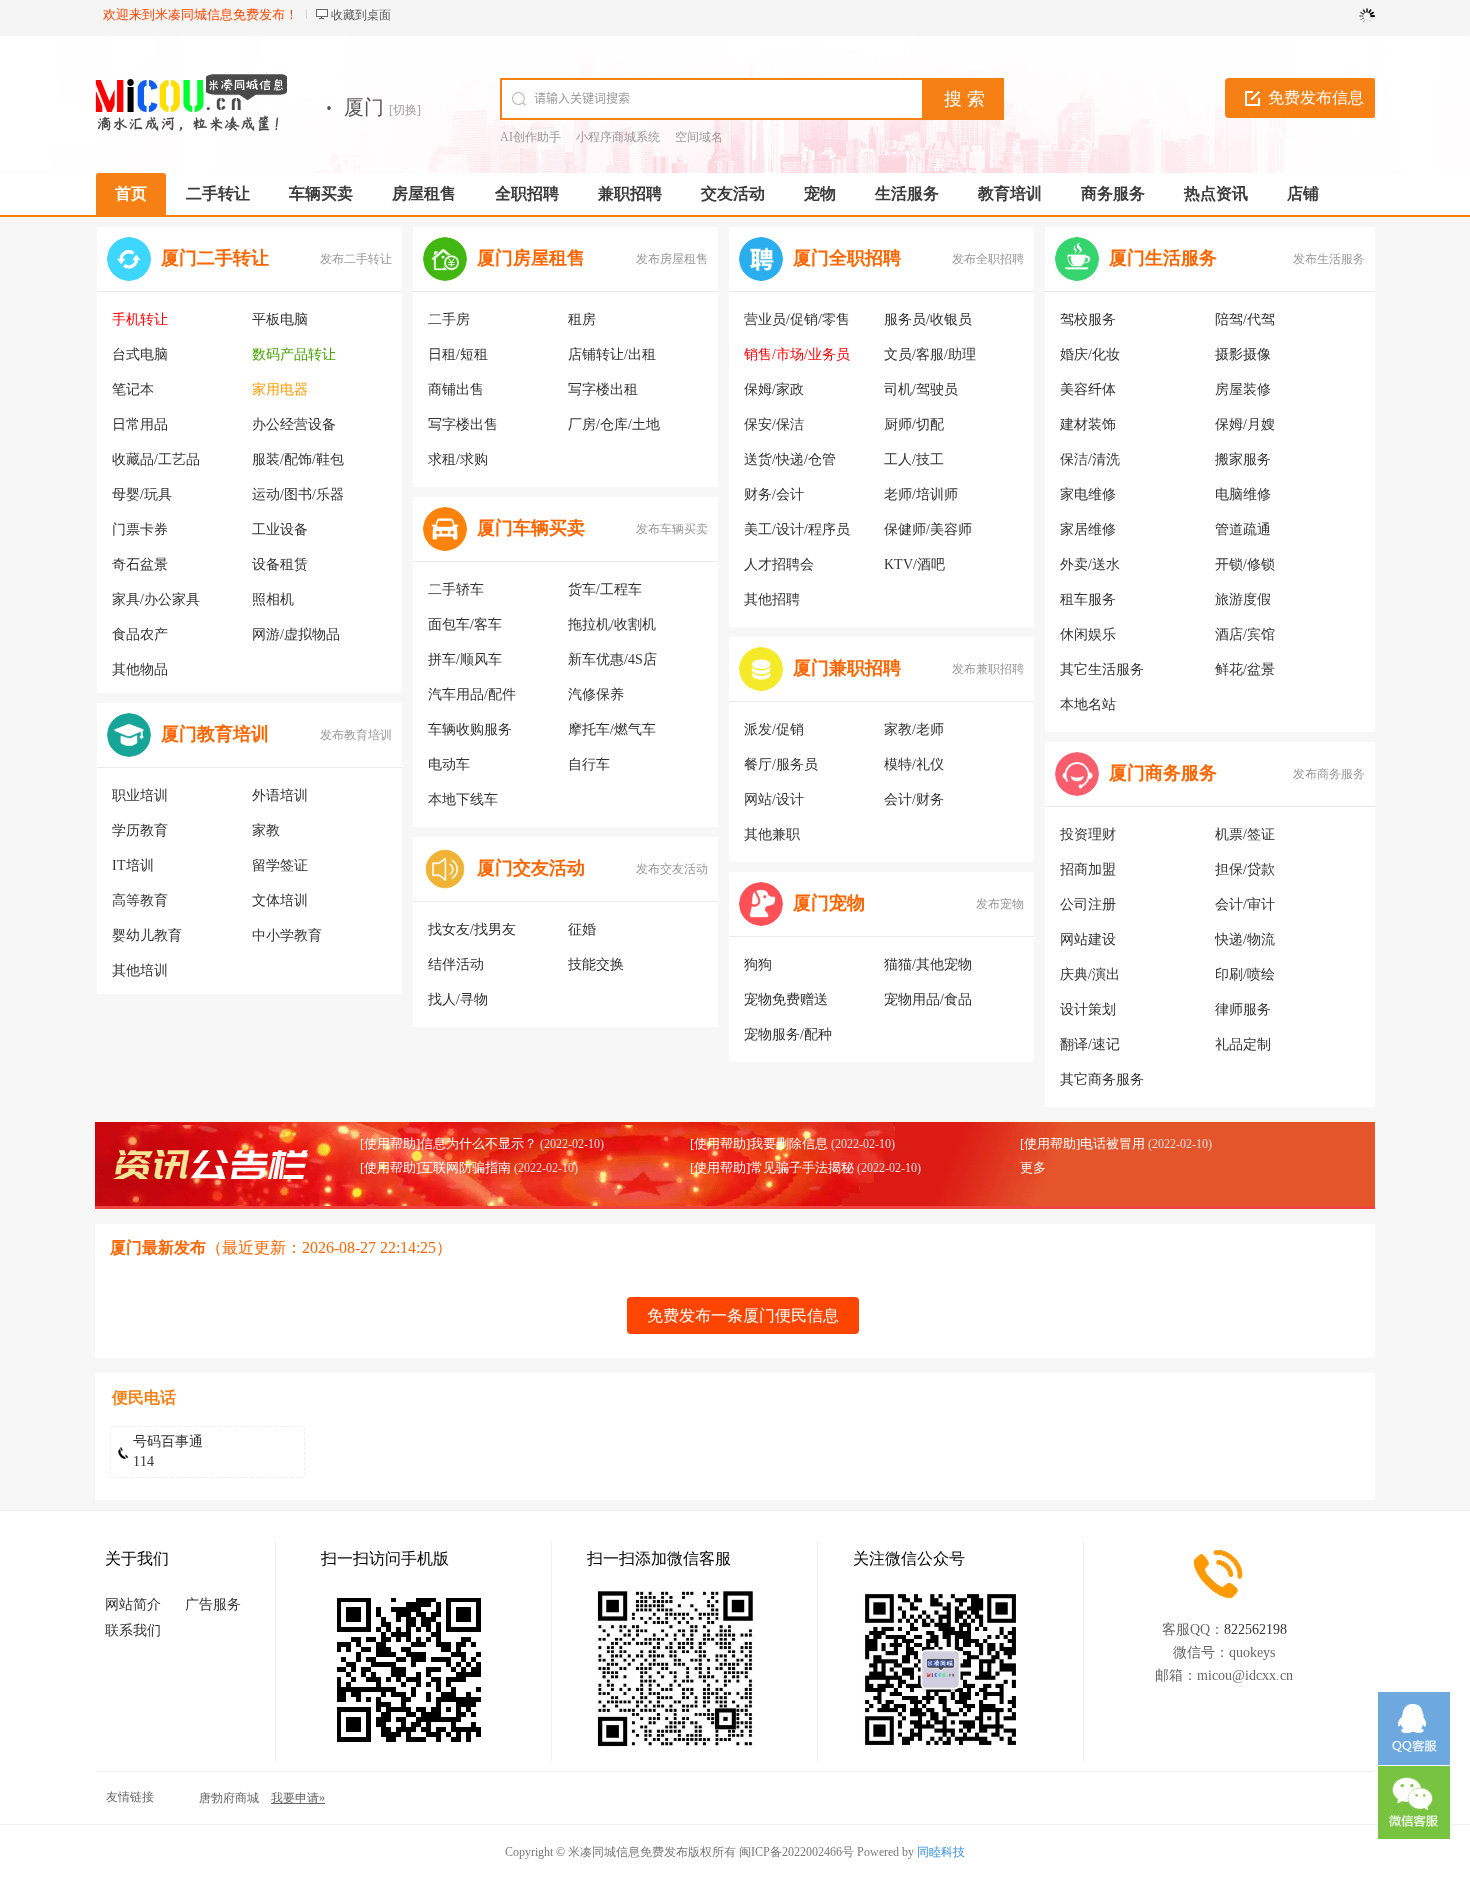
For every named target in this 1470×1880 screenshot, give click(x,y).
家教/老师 (914, 729)
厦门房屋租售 (531, 258)
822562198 (1255, 1629)
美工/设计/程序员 (797, 529)
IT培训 (133, 865)
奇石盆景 (140, 564)
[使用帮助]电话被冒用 (1082, 1143)
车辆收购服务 (470, 729)
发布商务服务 (1329, 774)
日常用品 (140, 424)
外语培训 (280, 795)
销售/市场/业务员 (797, 354)
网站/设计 (774, 799)
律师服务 (1243, 1009)
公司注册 (1088, 904)
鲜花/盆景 (1245, 669)
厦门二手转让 (215, 258)
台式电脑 (140, 354)
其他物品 (140, 669)
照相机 (273, 599)
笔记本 (133, 389)
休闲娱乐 (1088, 634)
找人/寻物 (458, 999)
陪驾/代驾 (1245, 319)
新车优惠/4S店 (612, 659)
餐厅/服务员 (781, 764)
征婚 (582, 929)
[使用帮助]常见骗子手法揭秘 (772, 1167)
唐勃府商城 (229, 1798)
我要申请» (298, 1798)
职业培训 (140, 795)
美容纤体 (1088, 389)
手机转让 (140, 319)
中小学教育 (287, 935)
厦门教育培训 (215, 734)
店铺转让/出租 (612, 354)
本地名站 (1088, 704)
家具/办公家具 (156, 599)
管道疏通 (1243, 529)
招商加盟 (1088, 869)
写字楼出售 (463, 424)
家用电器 (280, 389)
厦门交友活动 (531, 868)
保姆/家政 (774, 389)
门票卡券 (140, 529)
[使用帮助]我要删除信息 (759, 1143)
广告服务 (213, 1604)
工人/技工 (914, 459)
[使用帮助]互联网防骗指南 (435, 1167)
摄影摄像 (1243, 354)
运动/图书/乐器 (298, 494)
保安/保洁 (774, 424)
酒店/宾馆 (1245, 634)
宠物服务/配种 (788, 1034)
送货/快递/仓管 (790, 459)
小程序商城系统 (618, 137)
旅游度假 (1243, 599)
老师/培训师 (921, 494)
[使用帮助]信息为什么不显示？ (448, 1143)
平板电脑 (280, 319)
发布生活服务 (1329, 259)
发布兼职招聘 (988, 669)
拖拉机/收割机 (612, 624)
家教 (266, 830)
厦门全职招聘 (847, 258)
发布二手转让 (356, 259)
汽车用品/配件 (472, 694)
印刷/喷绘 (1245, 974)
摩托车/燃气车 (612, 729)
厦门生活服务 (1163, 258)
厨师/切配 (914, 424)
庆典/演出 (1090, 974)
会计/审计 (1245, 904)
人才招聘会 (779, 564)
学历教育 (140, 830)
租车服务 (1088, 599)
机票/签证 (1245, 834)
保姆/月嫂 (1245, 424)
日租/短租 (458, 354)
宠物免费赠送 (786, 999)
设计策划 (1088, 1009)
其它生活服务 (1102, 669)
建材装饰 (1088, 424)
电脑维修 (1243, 494)
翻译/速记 (1090, 1044)
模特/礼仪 (914, 764)
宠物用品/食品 (928, 999)
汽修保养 (596, 694)
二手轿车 (456, 589)
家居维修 (1088, 529)
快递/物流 (1245, 939)
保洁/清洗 (1090, 459)
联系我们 (133, 1630)
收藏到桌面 (361, 15)
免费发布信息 (1316, 97)
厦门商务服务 (1163, 773)
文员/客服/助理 (930, 354)
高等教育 (140, 900)
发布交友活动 (672, 869)
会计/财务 (914, 799)
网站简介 (133, 1604)
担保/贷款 (1245, 869)
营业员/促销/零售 (797, 319)
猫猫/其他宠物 (928, 964)
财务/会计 (774, 494)
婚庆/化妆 (1090, 354)
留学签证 (280, 865)
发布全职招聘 (988, 259)
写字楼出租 (603, 389)
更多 (1033, 1167)
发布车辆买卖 (672, 529)
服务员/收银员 (928, 319)
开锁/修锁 (1245, 564)
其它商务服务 (1102, 1079)
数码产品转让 (294, 354)
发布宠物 (1000, 904)
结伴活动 (456, 964)
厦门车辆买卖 (531, 528)
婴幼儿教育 (147, 935)
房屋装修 (1243, 389)
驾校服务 (1088, 319)
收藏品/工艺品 (156, 459)
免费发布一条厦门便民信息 (743, 1315)
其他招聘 (772, 599)
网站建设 (1088, 939)
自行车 (589, 764)
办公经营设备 (294, 424)
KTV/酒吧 (914, 564)
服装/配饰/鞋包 (298, 459)
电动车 (449, 764)
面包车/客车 (465, 624)
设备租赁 (280, 564)
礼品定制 (1243, 1044)
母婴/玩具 (142, 494)
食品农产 (140, 634)
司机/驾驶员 (921, 389)
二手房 (449, 319)
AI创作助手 (530, 137)
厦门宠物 (829, 903)
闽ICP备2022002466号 (796, 1852)
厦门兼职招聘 (847, 668)
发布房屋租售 (672, 259)
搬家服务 (1243, 459)
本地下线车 (463, 799)
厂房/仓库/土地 (614, 424)
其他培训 (140, 970)
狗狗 (758, 964)
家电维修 (1088, 494)
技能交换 (596, 964)
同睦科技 (941, 1852)
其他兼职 (772, 834)
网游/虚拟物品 (296, 634)
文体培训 (280, 900)
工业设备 (280, 529)
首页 (131, 193)
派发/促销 (774, 729)
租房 (582, 319)
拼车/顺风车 (465, 659)
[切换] (405, 110)
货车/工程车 (605, 589)
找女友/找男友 (472, 929)
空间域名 (699, 137)
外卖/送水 (1090, 564)
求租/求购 (458, 459)
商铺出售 (456, 389)
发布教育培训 (356, 735)
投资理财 (1088, 834)
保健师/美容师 (928, 529)
